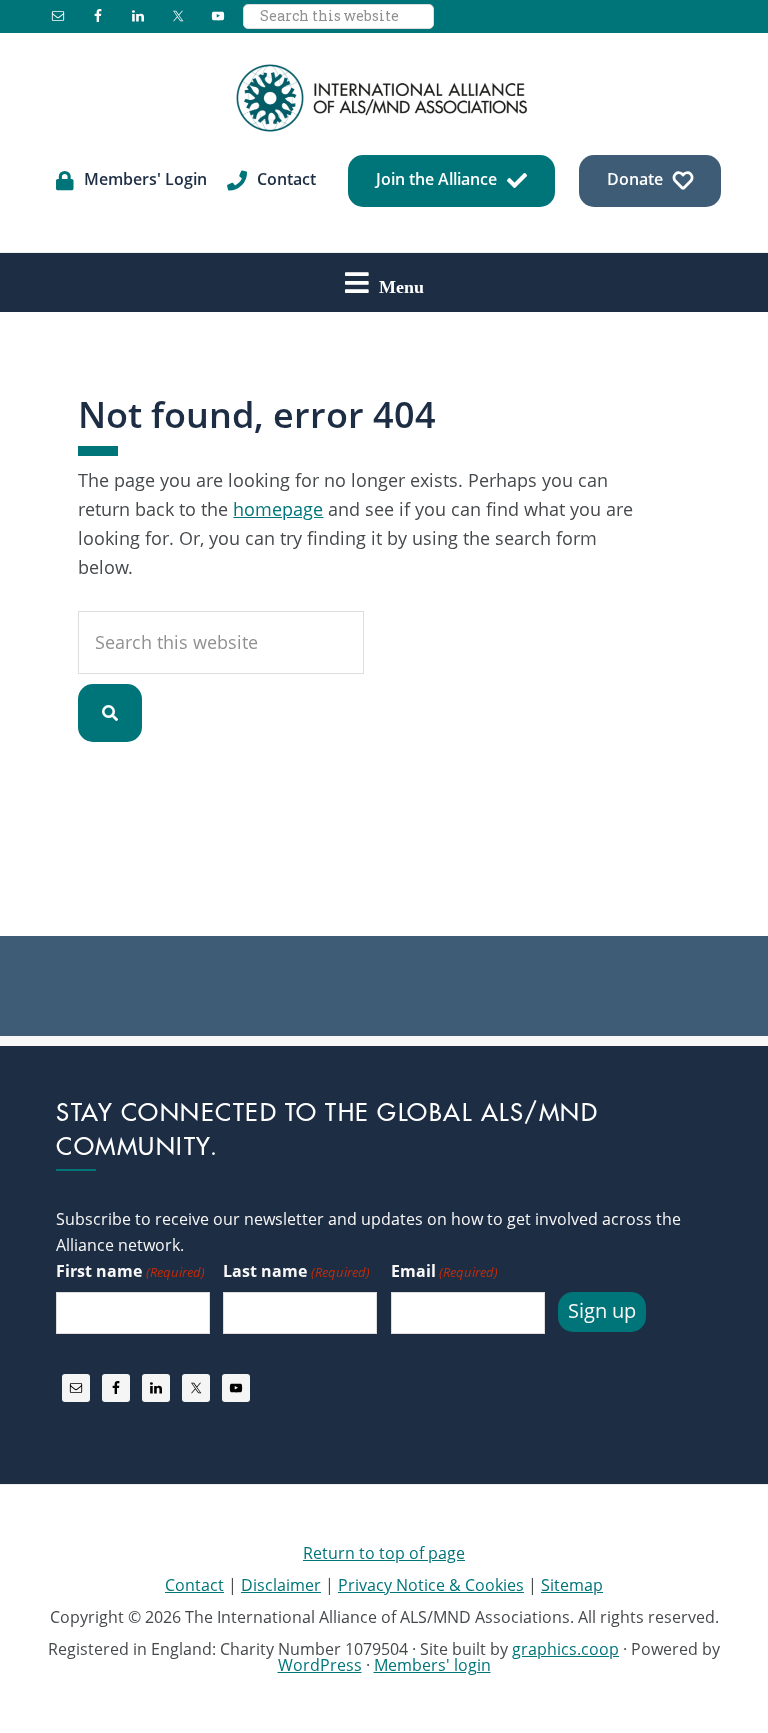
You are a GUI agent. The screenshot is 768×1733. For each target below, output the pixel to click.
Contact (194, 1585)
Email (444, 1271)
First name (130, 1271)
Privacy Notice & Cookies (431, 1585)
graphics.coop (565, 1649)
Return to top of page (384, 1553)
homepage (278, 509)
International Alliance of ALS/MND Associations (384, 98)
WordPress (320, 1665)
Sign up (602, 1310)
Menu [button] (401, 286)
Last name (296, 1271)
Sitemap (572, 1585)
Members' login (432, 1665)
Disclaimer (281, 1585)
